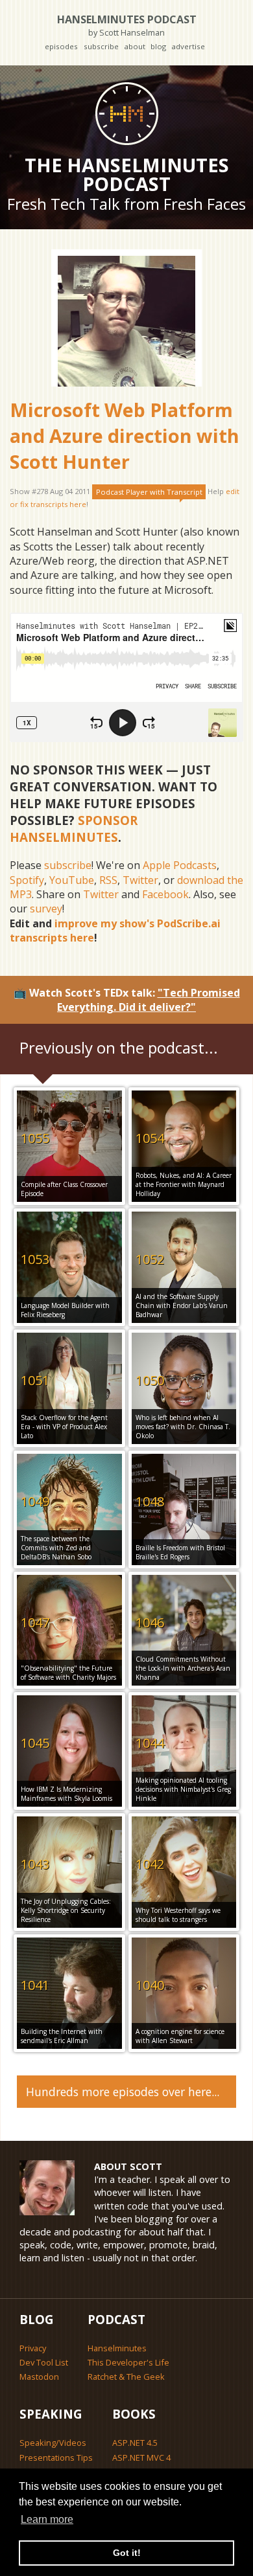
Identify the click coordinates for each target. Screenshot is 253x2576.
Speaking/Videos (53, 2443)
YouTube (72, 880)
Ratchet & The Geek (126, 2377)
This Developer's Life (128, 2362)
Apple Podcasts (180, 865)
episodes (61, 46)
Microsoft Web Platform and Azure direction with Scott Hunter (125, 436)
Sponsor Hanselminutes (74, 829)
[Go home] (126, 113)
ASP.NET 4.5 (135, 2443)
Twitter (140, 880)
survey (46, 909)
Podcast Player (149, 492)
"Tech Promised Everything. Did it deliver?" (149, 1000)
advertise (188, 46)
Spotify (27, 880)
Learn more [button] (47, 2519)
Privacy (33, 2348)
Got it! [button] (127, 2553)
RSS (108, 880)
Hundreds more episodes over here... (123, 2092)
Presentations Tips (56, 2457)
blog (158, 46)
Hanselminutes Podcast (127, 25)
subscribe (101, 46)
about (135, 46)
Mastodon (39, 2377)
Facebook (165, 894)
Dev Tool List (44, 2362)
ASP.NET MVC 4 (141, 2457)
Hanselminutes (117, 2348)
